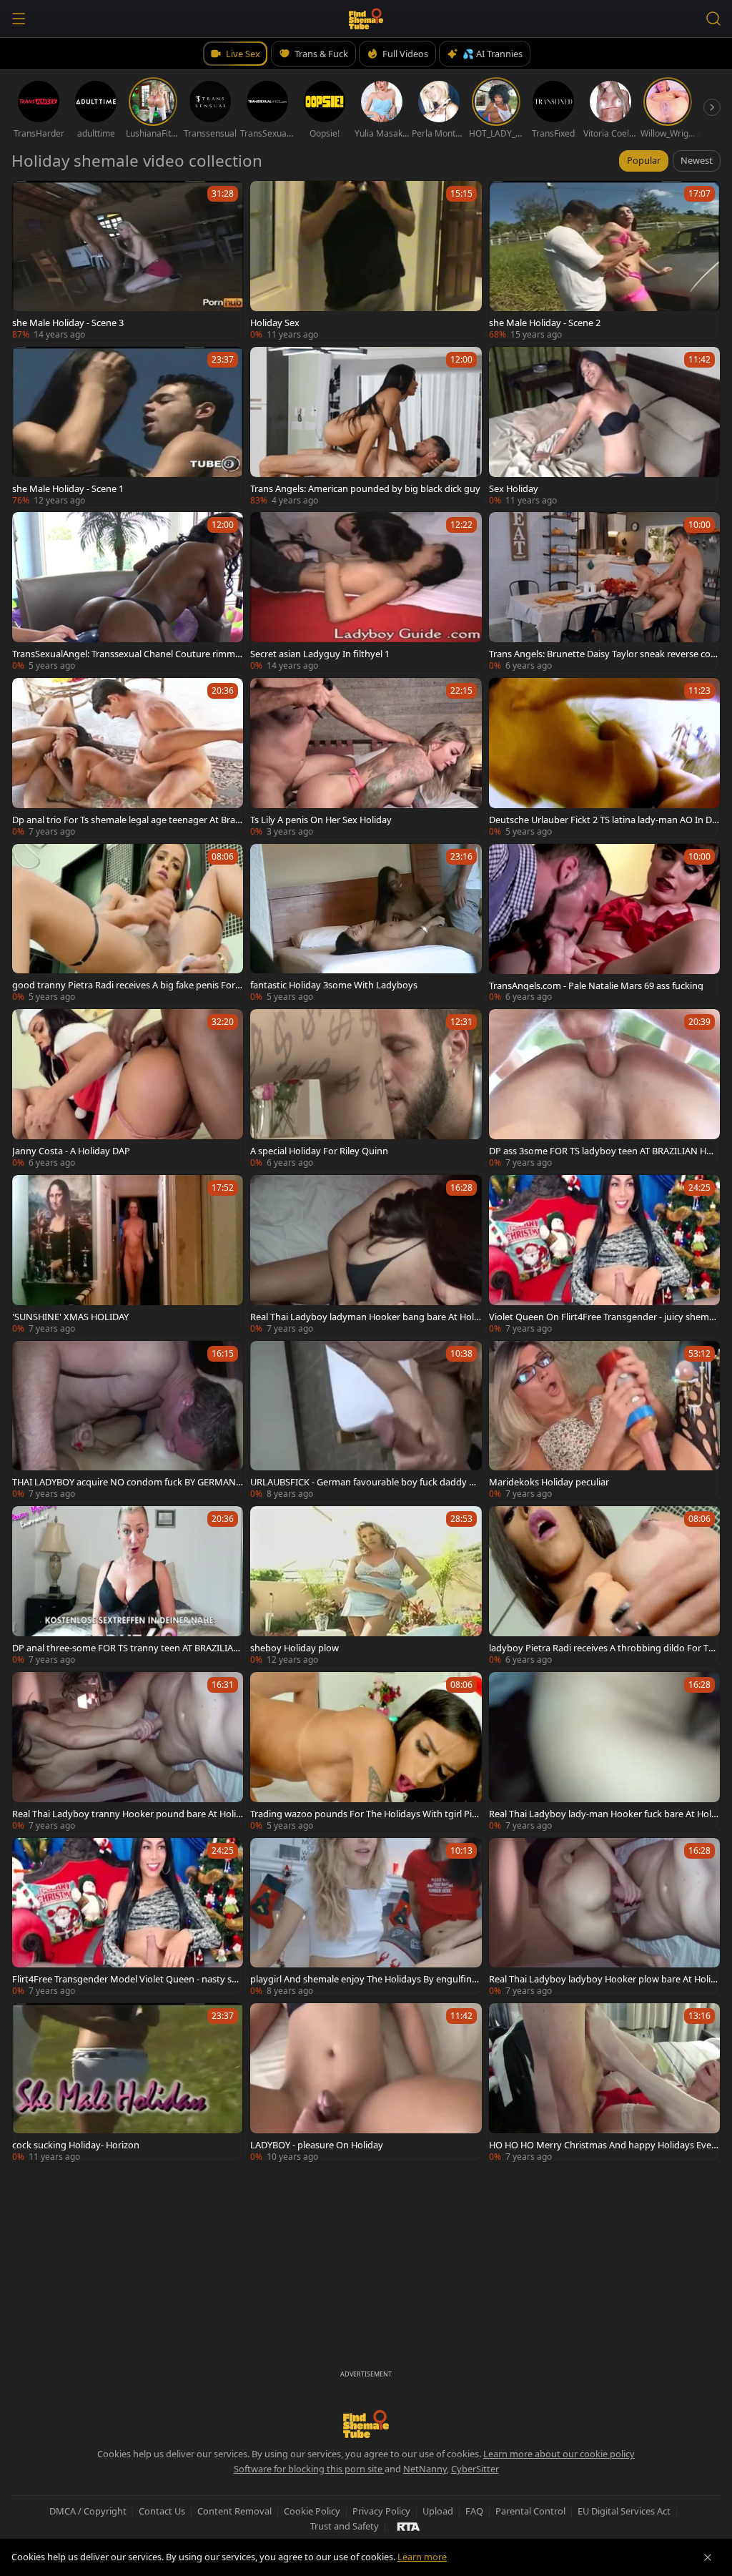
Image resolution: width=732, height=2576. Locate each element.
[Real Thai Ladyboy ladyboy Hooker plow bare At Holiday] (604, 1917)
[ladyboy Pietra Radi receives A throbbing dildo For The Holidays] (604, 1586)
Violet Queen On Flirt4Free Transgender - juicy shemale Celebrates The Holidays (603, 1317)
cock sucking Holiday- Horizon (76, 2145)
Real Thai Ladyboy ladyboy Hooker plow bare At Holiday (603, 1979)
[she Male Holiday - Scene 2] (604, 260)
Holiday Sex (275, 323)
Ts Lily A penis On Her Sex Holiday (321, 820)
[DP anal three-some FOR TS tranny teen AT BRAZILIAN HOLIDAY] (128, 1586)
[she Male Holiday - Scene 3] (128, 260)
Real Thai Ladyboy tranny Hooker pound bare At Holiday (127, 1814)
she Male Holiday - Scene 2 (545, 323)
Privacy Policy (381, 2511)
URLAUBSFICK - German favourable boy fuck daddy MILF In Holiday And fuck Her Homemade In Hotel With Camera (365, 1482)
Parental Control (530, 2511)
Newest (697, 160)
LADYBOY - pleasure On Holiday (317, 2145)
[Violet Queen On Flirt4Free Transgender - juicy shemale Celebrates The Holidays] (604, 1254)
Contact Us (162, 2511)
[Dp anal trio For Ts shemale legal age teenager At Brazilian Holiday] (128, 757)
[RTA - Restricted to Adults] (409, 2526)
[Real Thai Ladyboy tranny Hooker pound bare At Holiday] (128, 1751)
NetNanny (425, 2469)
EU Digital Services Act (624, 2511)
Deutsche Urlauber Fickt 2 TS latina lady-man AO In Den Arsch (603, 820)
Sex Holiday (514, 488)
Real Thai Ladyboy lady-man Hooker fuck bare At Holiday (604, 1814)
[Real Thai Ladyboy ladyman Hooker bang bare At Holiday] (366, 1254)
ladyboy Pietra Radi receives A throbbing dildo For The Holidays (604, 1648)
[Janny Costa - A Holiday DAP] (128, 1088)
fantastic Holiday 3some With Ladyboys (334, 985)
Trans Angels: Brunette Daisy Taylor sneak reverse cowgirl (603, 654)
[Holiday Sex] (366, 260)
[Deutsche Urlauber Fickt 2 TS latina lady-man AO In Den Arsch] (604, 757)
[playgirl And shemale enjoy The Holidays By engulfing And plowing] (366, 1917)
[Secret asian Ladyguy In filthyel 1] (366, 591)
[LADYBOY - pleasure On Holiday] (366, 2083)
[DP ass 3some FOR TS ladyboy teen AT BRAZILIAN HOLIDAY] (604, 1088)
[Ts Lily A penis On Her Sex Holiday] (366, 757)
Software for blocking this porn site (309, 2469)
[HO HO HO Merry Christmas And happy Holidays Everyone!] (604, 2083)
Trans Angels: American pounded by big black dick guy (365, 488)
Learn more (422, 2557)
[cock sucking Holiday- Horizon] (128, 2083)
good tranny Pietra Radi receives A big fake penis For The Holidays (127, 985)
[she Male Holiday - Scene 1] (128, 426)
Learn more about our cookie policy (559, 2454)
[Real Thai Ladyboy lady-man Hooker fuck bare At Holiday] (604, 1751)
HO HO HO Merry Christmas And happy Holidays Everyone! (604, 2145)
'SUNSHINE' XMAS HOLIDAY (70, 1317)
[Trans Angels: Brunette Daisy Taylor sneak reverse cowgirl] (604, 591)
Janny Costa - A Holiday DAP (71, 1151)
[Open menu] (19, 19)
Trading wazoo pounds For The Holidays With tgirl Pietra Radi (365, 1814)
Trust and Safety (345, 2526)
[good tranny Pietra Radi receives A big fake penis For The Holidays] (128, 923)
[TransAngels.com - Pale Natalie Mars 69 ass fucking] (604, 923)
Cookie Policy (312, 2511)
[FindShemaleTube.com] (366, 19)
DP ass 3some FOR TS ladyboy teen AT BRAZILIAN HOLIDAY (604, 1151)
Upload (438, 2511)
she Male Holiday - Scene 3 (68, 323)
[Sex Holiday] (604, 426)
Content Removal (234, 2511)
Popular (644, 160)
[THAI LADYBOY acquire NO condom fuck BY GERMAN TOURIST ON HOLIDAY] (128, 1420)
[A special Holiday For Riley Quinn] (366, 1088)
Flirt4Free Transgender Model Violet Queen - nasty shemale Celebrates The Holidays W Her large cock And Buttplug (127, 1979)
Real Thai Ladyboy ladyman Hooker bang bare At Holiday (363, 1317)
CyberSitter (475, 2469)
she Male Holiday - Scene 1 (68, 488)
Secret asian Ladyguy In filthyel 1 (320, 654)
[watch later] (29, 198)
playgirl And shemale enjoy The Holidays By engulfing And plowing (364, 1979)
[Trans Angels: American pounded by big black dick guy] (366, 426)
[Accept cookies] (708, 2557)
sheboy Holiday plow (295, 1648)
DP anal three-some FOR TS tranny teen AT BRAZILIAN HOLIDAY (126, 1648)
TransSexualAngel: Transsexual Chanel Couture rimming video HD (128, 654)
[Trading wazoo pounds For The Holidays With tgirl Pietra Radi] (366, 1751)
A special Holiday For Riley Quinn (319, 1151)
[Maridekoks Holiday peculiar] (604, 1420)
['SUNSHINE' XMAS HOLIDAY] (128, 1254)
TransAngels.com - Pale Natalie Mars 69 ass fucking (596, 985)
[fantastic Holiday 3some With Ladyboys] (366, 923)
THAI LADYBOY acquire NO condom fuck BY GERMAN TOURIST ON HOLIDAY (128, 1482)
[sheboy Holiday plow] (366, 1586)
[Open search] (713, 19)
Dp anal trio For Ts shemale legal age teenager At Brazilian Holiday (127, 820)
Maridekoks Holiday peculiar (549, 1482)
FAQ (474, 2511)
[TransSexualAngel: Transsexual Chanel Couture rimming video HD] (128, 591)
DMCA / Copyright (88, 2511)
